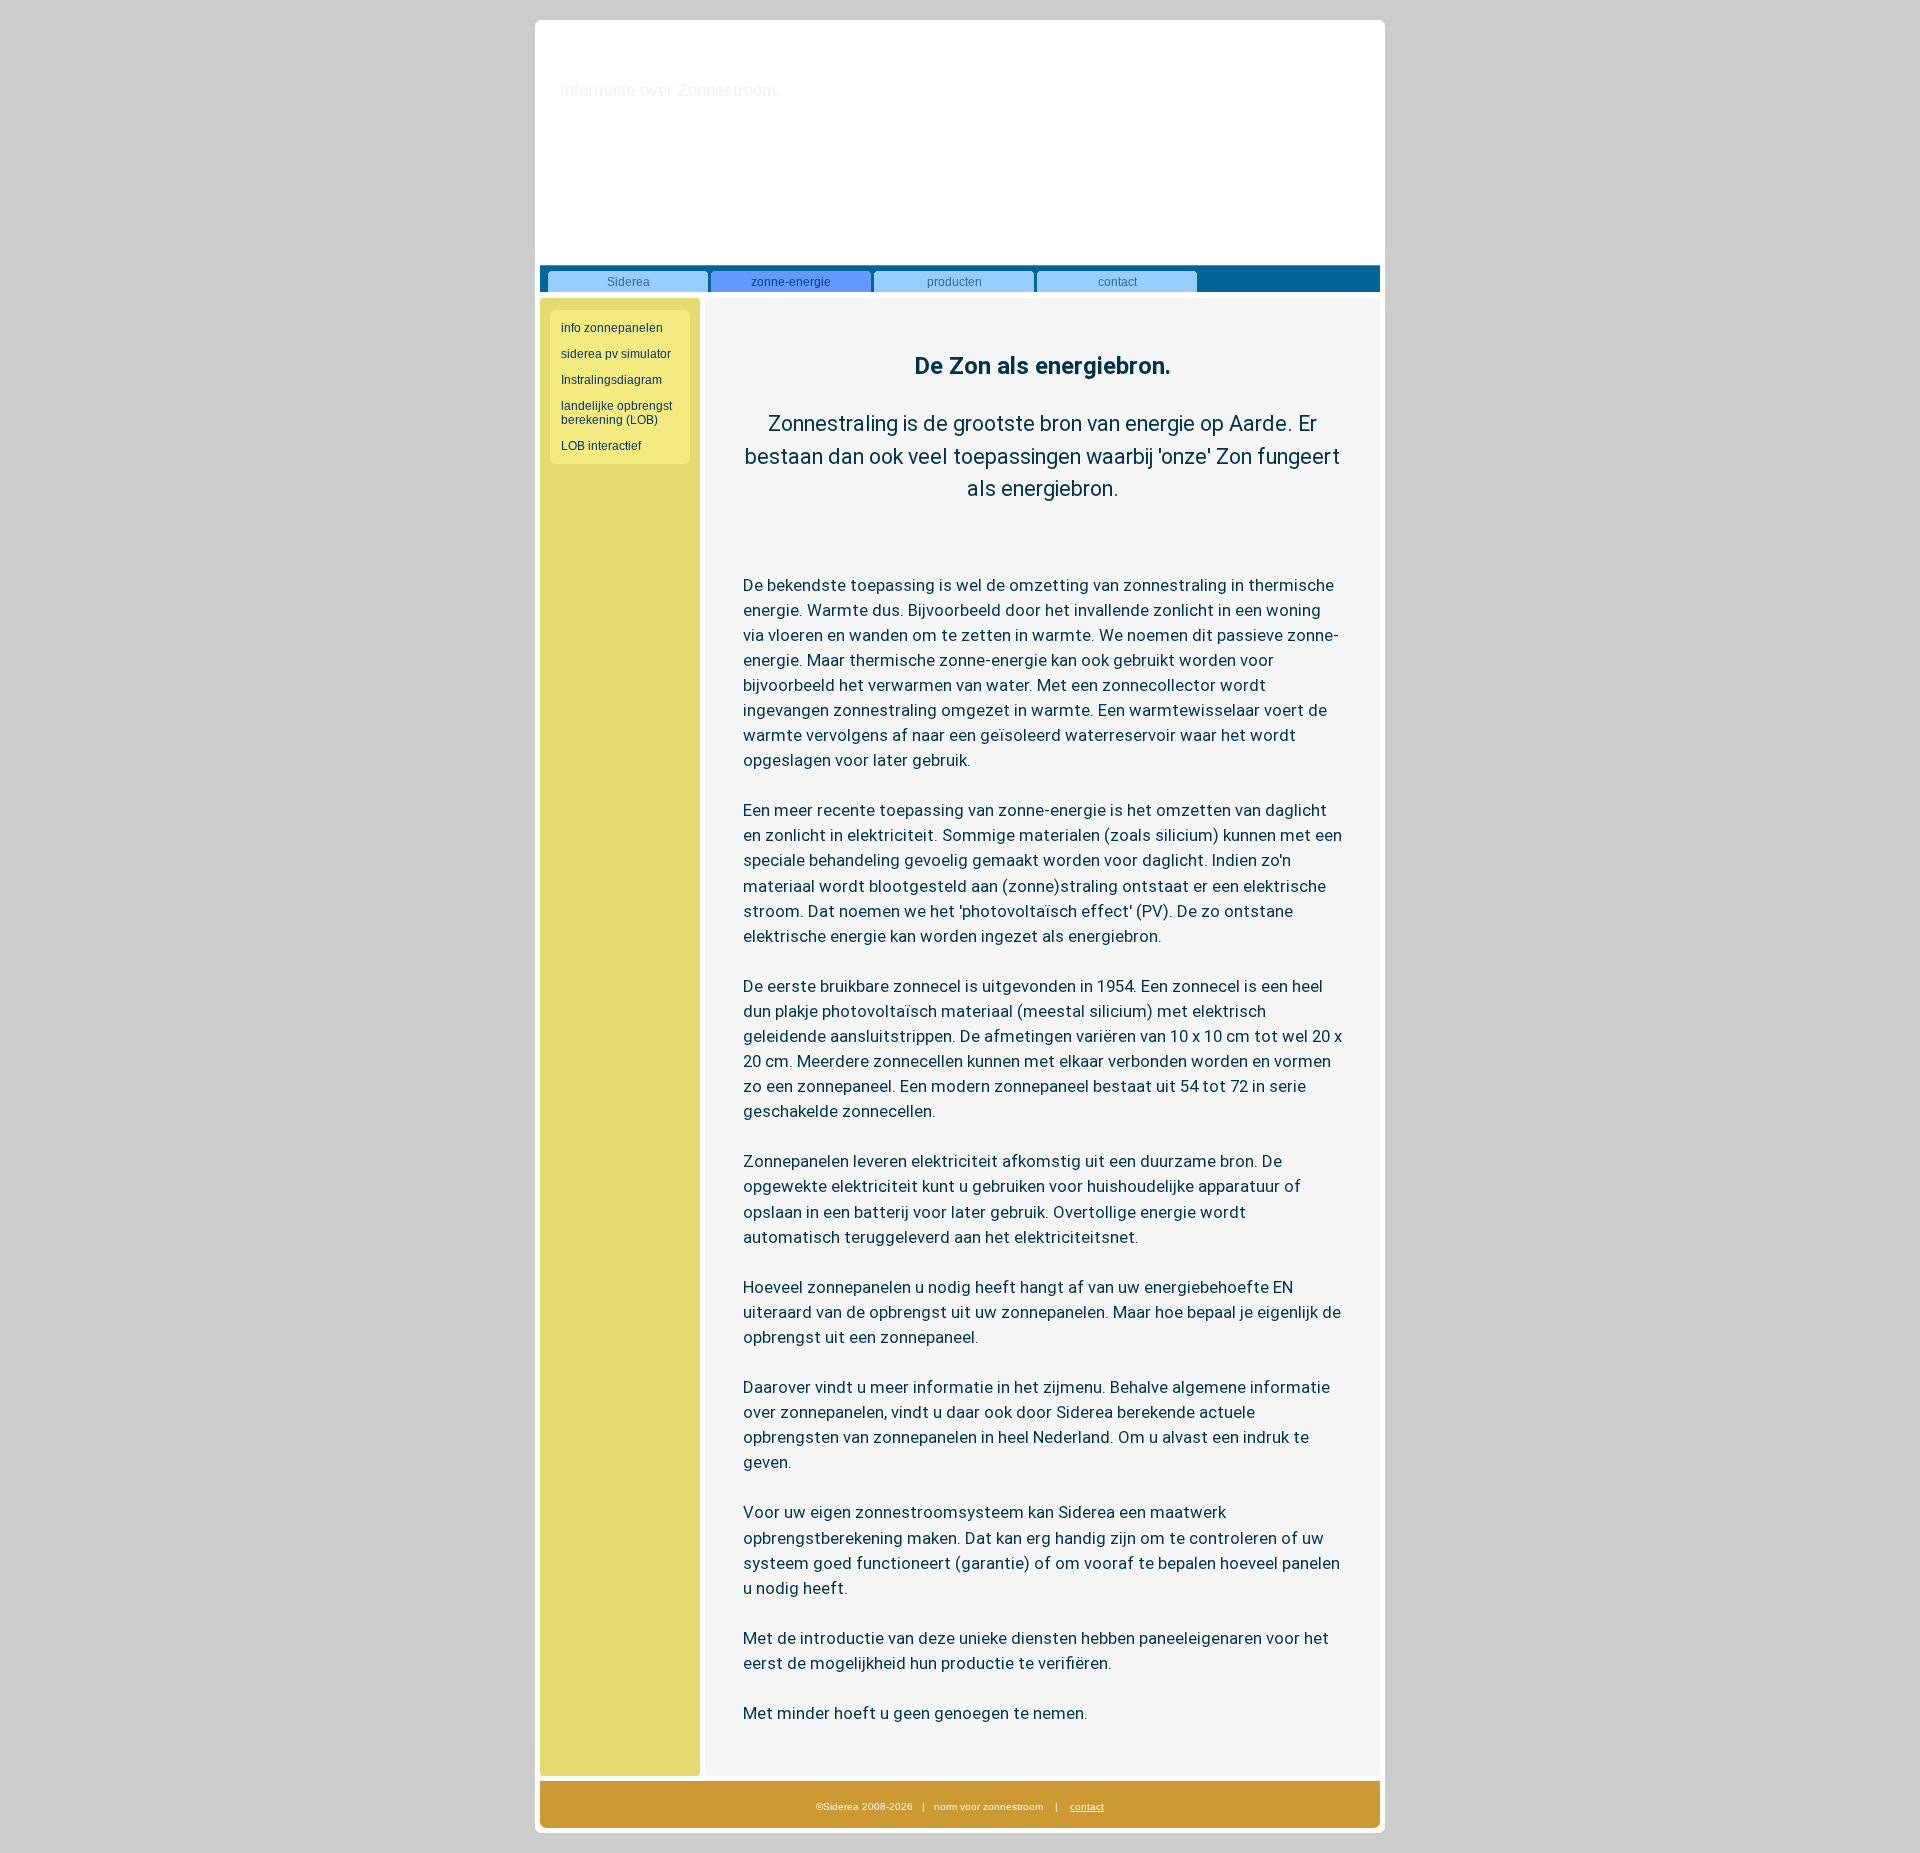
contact (1117, 282)
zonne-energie (791, 282)
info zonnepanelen (612, 328)
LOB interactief (601, 446)
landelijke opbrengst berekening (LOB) (616, 413)
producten (954, 282)
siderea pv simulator (616, 354)
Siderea (628, 282)
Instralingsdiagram (611, 380)
